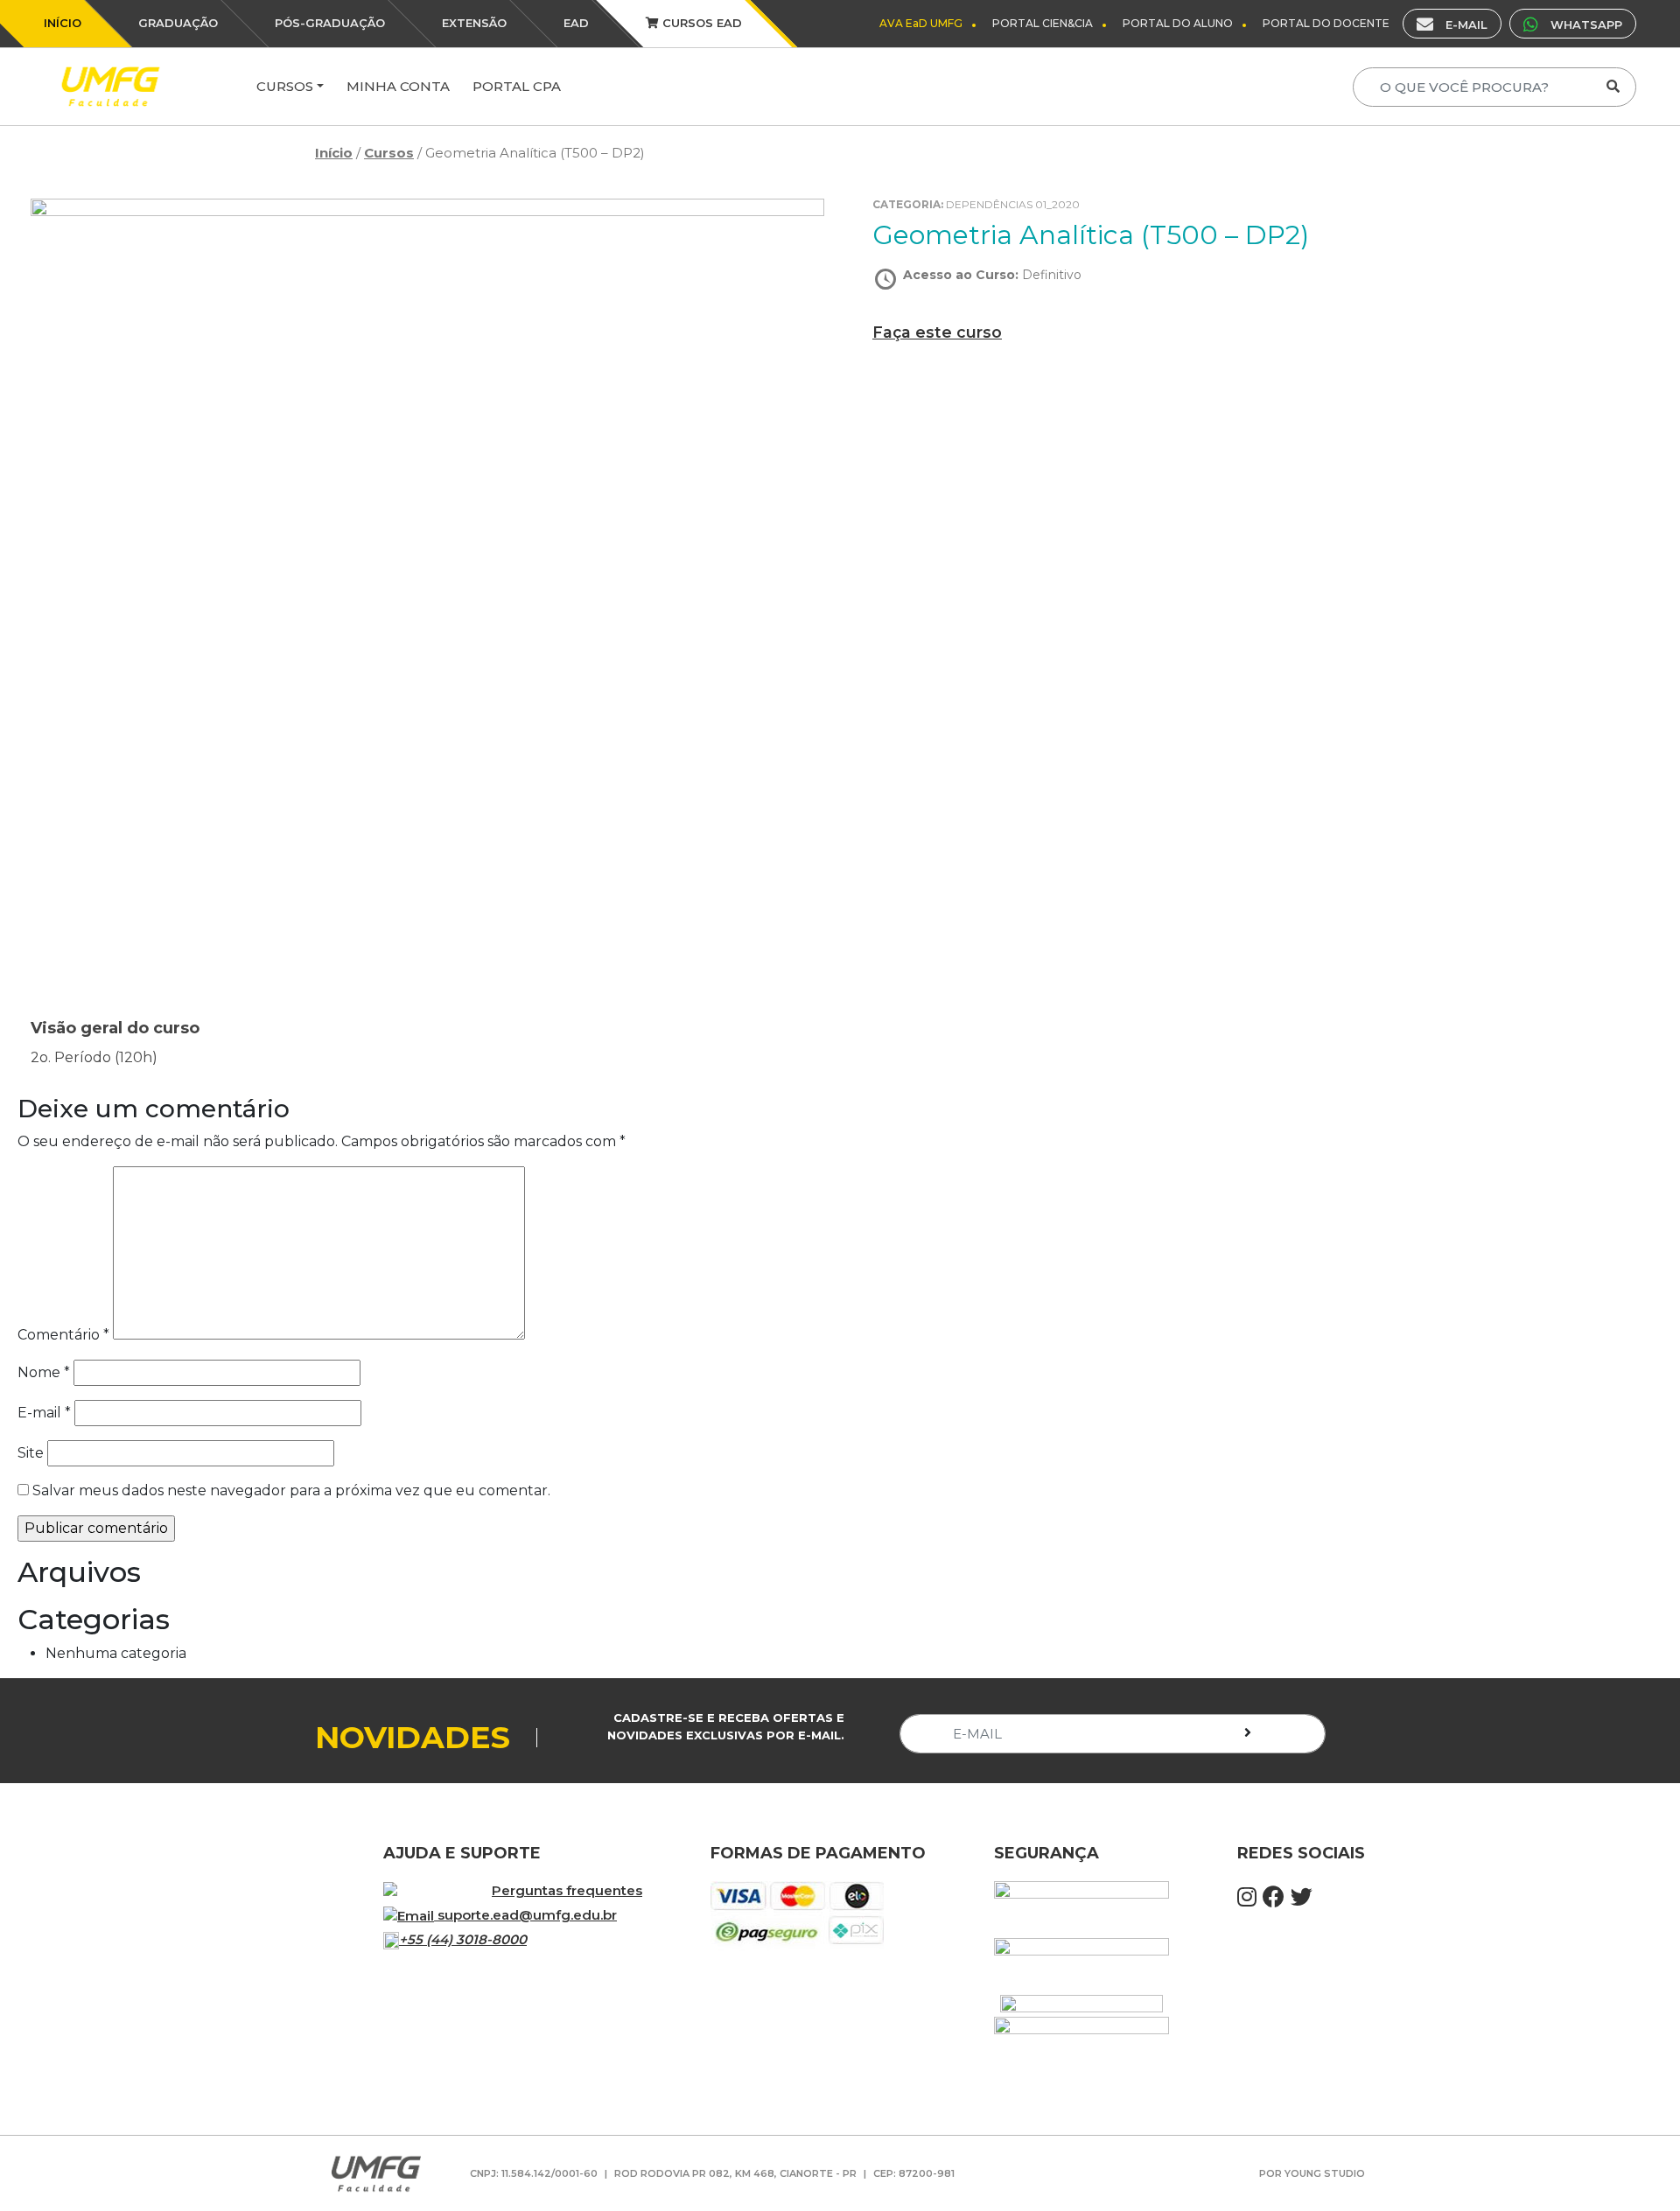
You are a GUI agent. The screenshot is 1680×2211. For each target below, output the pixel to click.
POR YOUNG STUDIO (1312, 2173)
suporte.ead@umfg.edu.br (527, 1915)
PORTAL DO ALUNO (1178, 23)
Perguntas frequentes (567, 1890)
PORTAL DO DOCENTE (1326, 23)
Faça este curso (937, 332)
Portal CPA (517, 86)
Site (31, 1453)
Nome (44, 1372)
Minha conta (398, 86)
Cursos (285, 86)
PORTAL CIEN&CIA (1043, 23)
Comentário (63, 1335)
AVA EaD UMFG (921, 23)
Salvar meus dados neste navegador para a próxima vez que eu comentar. (291, 1490)
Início (334, 153)
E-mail (44, 1413)
